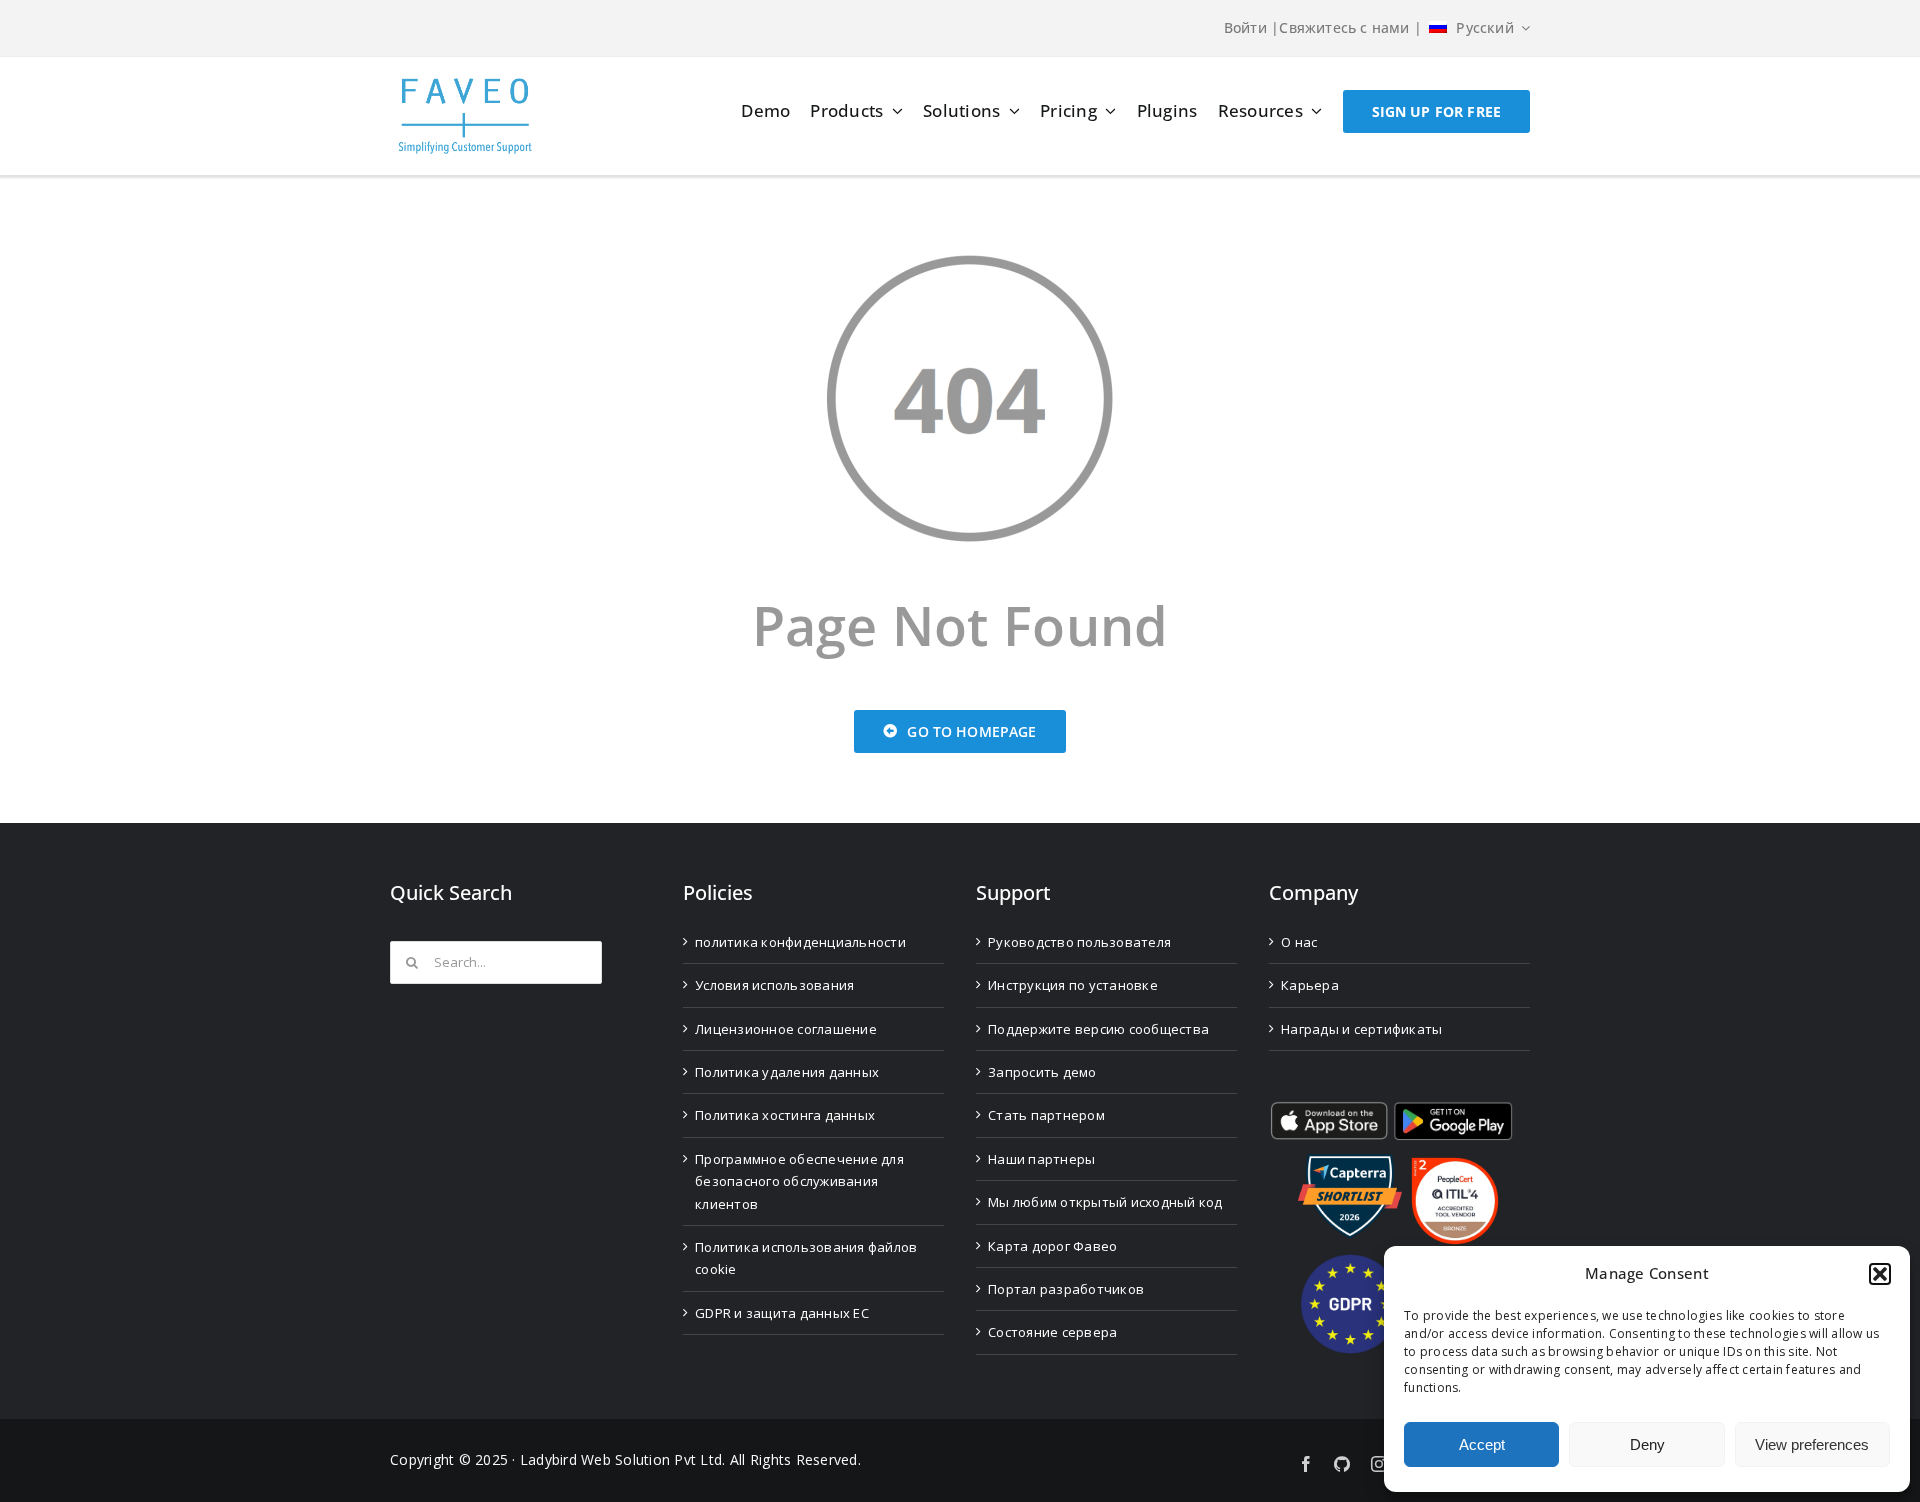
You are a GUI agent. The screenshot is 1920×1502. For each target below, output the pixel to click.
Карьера (1310, 985)
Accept (1482, 1444)
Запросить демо (1042, 1072)
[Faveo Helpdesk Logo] (465, 85)
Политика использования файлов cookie (806, 1258)
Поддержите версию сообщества (1098, 1029)
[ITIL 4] (1455, 1165)
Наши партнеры (1041, 1159)
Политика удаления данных (787, 1072)
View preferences (1812, 1444)
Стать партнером (1046, 1115)
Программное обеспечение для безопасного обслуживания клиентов (799, 1181)
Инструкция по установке (1073, 985)
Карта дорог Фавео (1052, 1246)
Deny (1647, 1444)
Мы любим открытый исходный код (1105, 1202)
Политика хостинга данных (785, 1115)
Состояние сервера (1052, 1332)
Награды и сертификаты (1361, 1029)
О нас (1299, 942)
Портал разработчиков (1066, 1289)
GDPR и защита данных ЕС (782, 1313)
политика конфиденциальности (800, 942)
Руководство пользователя (1079, 942)
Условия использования (774, 985)
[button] (1880, 1274)
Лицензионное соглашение (786, 1029)
